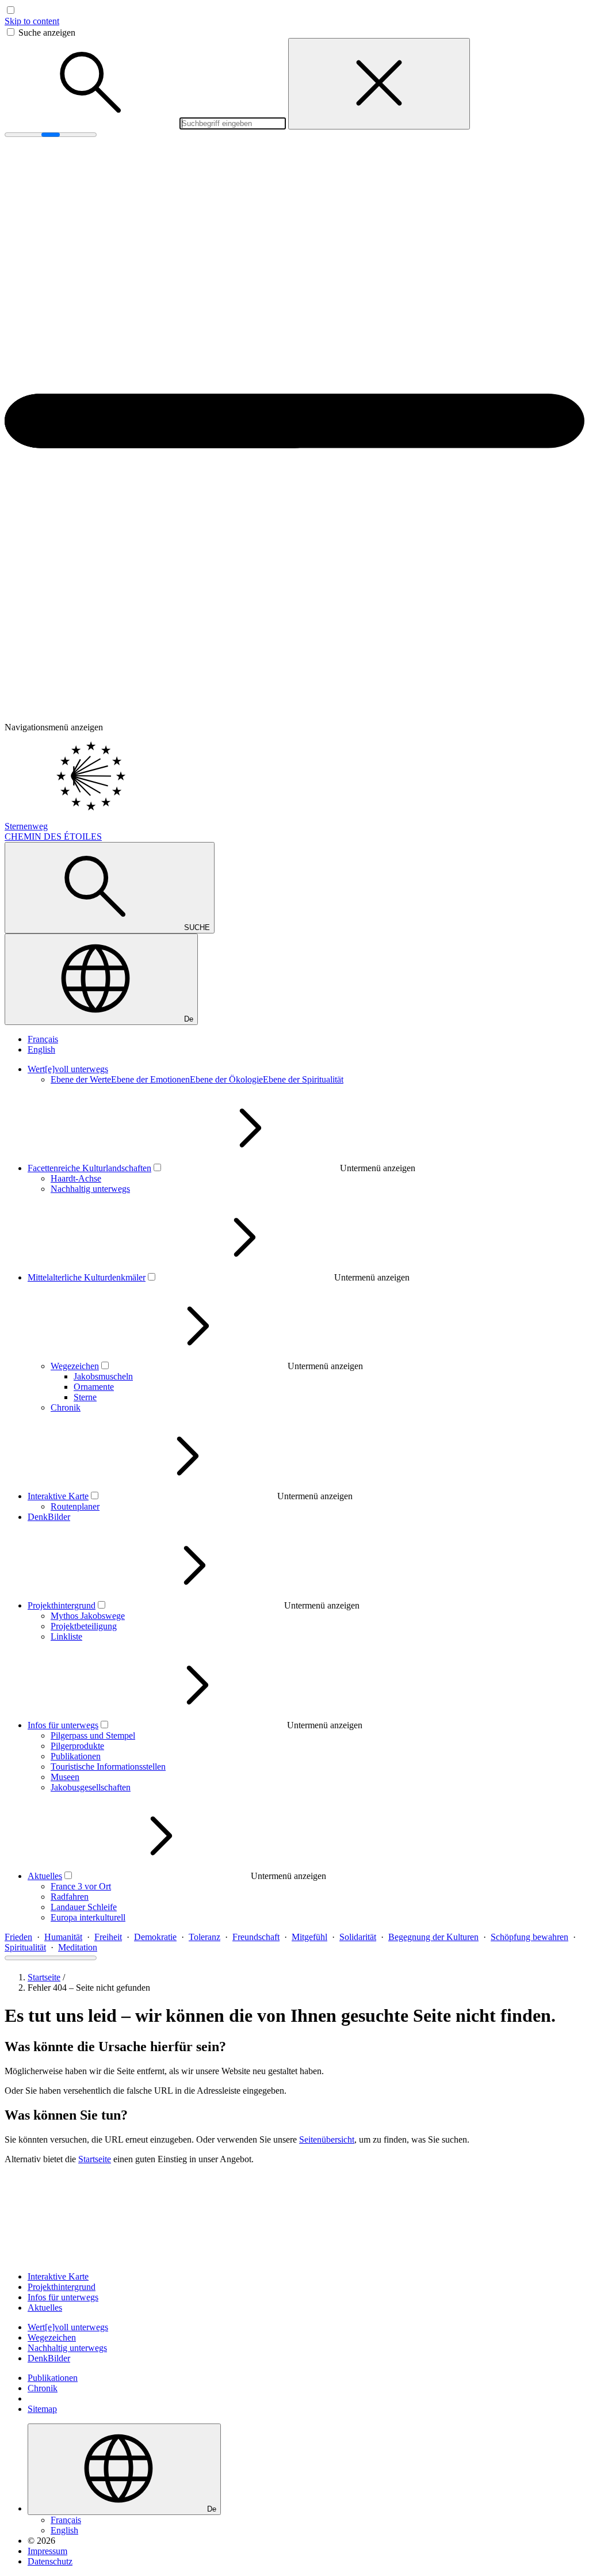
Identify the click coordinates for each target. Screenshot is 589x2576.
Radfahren (70, 1897)
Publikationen (76, 1756)
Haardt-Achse (76, 1178)
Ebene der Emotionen (150, 1079)
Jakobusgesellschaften (91, 1787)
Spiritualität (25, 1947)
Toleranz (204, 1937)
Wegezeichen (75, 1366)
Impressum (47, 2551)
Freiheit (108, 1937)
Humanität (63, 1937)
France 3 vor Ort (81, 1886)
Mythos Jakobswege (88, 1616)
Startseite (44, 1977)
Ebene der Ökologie (226, 1079)
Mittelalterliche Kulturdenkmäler (87, 1277)
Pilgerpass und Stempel (93, 1735)
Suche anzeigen (47, 33)
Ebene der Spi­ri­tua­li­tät (303, 1079)
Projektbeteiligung (84, 1626)
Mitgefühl (309, 1937)
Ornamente (94, 1387)
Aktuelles (45, 1876)
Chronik (66, 1407)
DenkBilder (49, 1517)
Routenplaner (75, 1506)
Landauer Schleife (84, 1907)
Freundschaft (256, 1937)
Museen (65, 1777)
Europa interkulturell (88, 1917)
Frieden (18, 1937)
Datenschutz (50, 2561)
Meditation (78, 1947)
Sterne (85, 1397)
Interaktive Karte (58, 1496)
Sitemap (42, 2409)
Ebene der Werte (81, 1079)
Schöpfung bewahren (529, 1937)
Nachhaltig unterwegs (90, 1189)
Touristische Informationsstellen (108, 1767)
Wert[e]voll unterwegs (68, 1069)
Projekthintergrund (62, 1605)
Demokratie (155, 1937)
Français (43, 1039)
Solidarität (358, 1937)
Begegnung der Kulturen (433, 1937)
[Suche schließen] (379, 84)
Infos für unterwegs (63, 1725)
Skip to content (32, 21)
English (41, 1049)
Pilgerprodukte (77, 1746)
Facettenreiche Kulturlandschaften (89, 1168)
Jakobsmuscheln (103, 1376)
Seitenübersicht (327, 2139)
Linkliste (66, 1636)
